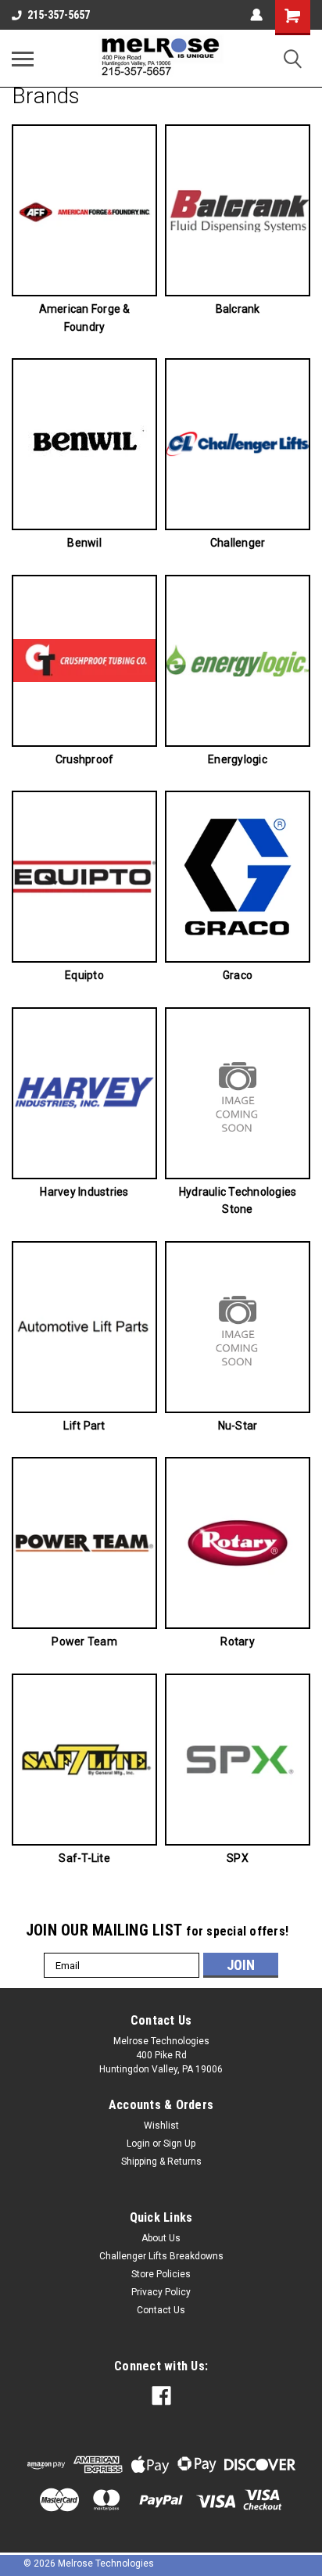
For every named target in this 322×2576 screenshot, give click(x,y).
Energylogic (238, 759)
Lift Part (84, 1426)
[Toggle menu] (23, 59)
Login (138, 2144)
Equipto (84, 975)
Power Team (84, 1641)
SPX (238, 1858)
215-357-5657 (59, 15)
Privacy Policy (161, 2292)
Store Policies (161, 2274)
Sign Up (179, 2144)
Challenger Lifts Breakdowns (161, 2256)
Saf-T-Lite (84, 1858)
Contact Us (161, 2310)
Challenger (238, 543)
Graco (238, 975)
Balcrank (238, 309)
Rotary (238, 1641)
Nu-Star (238, 1426)
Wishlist (161, 2126)
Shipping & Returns (161, 2162)
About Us (161, 2238)
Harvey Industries (84, 1192)
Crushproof (85, 759)
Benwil (84, 543)
